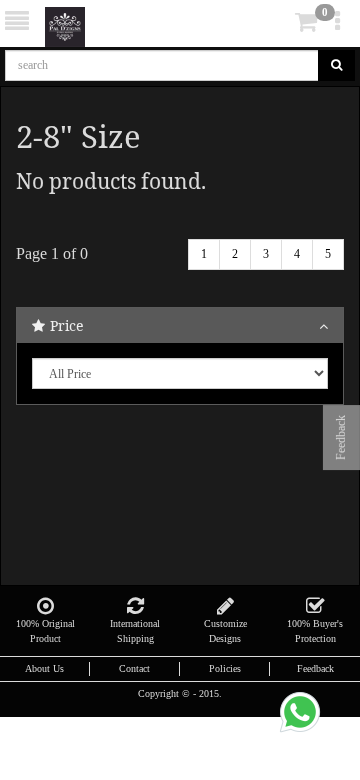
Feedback (315, 668)
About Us (44, 668)
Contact (134, 668)
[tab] (278, 22)
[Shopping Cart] (276, 26)
